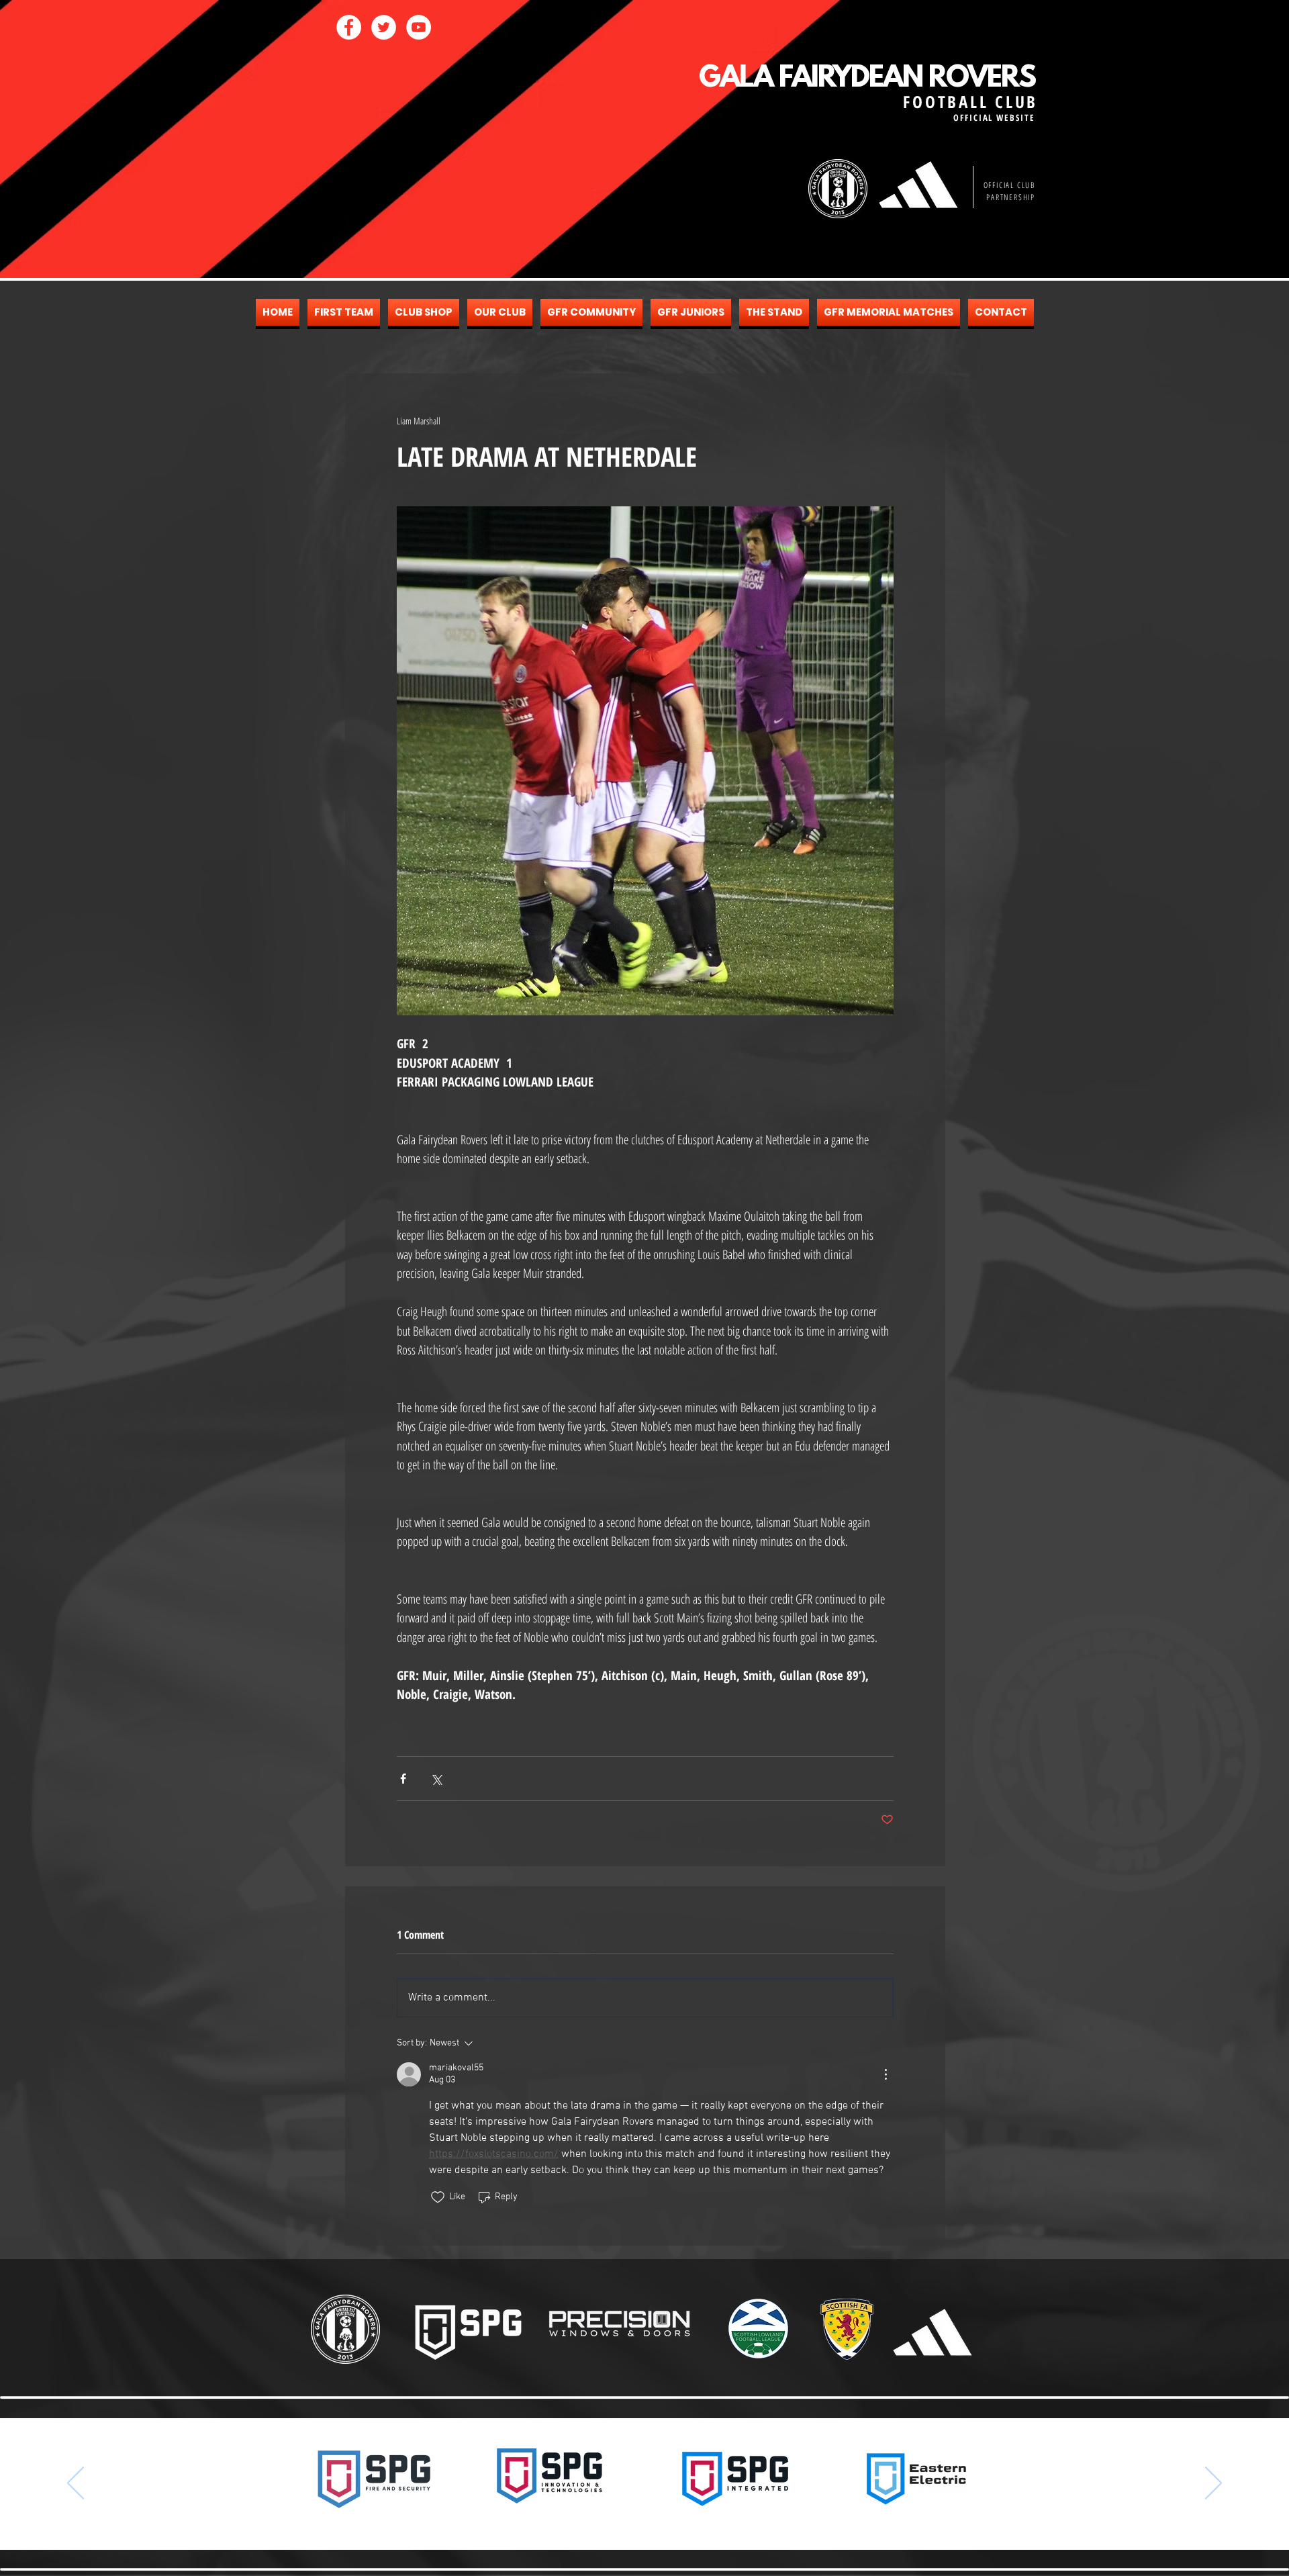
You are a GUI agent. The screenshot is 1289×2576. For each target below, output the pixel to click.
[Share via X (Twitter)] (436, 1779)
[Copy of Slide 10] (694, 2523)
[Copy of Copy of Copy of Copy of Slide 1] (622, 2523)
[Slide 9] (670, 2523)
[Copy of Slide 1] (598, 2523)
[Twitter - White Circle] (384, 27)
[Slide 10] (682, 2523)
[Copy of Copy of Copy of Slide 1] (584, 2523)
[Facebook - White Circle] (349, 27)
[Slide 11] (718, 2523)
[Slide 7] (646, 2523)
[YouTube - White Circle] (419, 27)
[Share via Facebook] (403, 1779)
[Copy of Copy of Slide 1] (610, 2523)
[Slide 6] (634, 2523)
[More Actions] (886, 2074)
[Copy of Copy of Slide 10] (706, 2523)
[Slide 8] (658, 2523)
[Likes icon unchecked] (438, 2197)
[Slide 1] (571, 2523)
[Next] (1213, 2484)
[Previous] (76, 2484)
